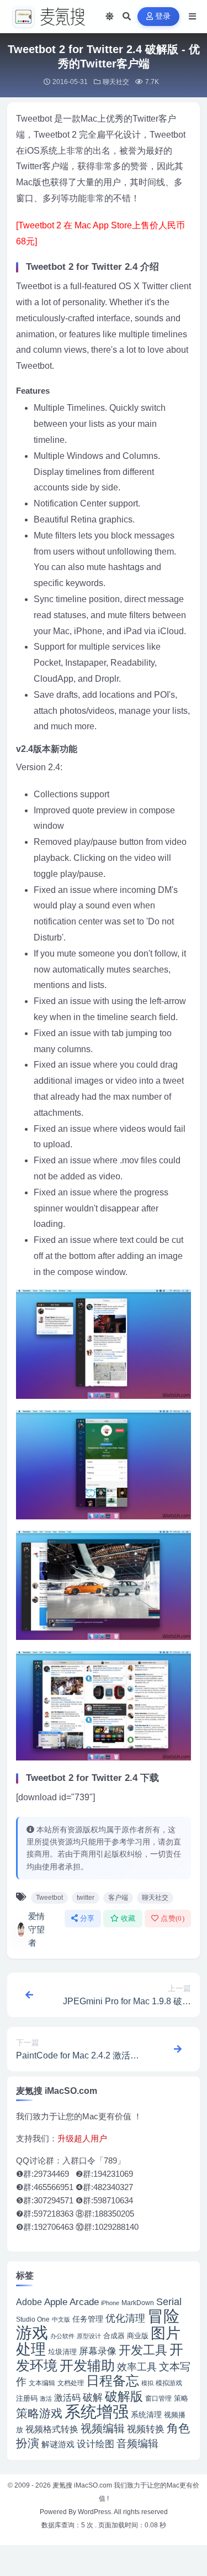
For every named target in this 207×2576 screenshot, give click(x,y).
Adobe (29, 2302)
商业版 (138, 2336)
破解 (93, 2397)
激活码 (67, 2397)
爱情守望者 (36, 1929)
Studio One (33, 2319)
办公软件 (62, 2336)
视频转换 (146, 2429)
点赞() (173, 1918)
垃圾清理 (62, 2352)
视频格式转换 (52, 2429)
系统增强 (97, 2412)
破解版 (124, 2396)
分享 (87, 1918)
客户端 (118, 1898)
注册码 (27, 2398)
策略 (181, 2399)
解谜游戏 (58, 2444)
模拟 (147, 2383)
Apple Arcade (71, 2302)
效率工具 (137, 2367)
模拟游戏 (169, 2383)
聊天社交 (116, 82)
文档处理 (71, 2383)
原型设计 (89, 2336)
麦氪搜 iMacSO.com (83, 2485)
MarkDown (138, 2303)
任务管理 (88, 2319)
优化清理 (125, 2318)
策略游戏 (39, 2413)
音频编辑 (137, 2444)
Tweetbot (49, 1898)
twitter (86, 1898)
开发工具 (143, 2350)
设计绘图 (95, 2444)
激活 (46, 2399)
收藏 (128, 1918)
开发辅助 (87, 2365)
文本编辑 (42, 2383)
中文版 (61, 2319)
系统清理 (146, 2415)
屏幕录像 (98, 2351)
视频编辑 (103, 2428)
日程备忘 (113, 2381)
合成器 (114, 2336)
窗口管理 (158, 2399)
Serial (169, 2302)
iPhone (110, 2303)
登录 (163, 16)
